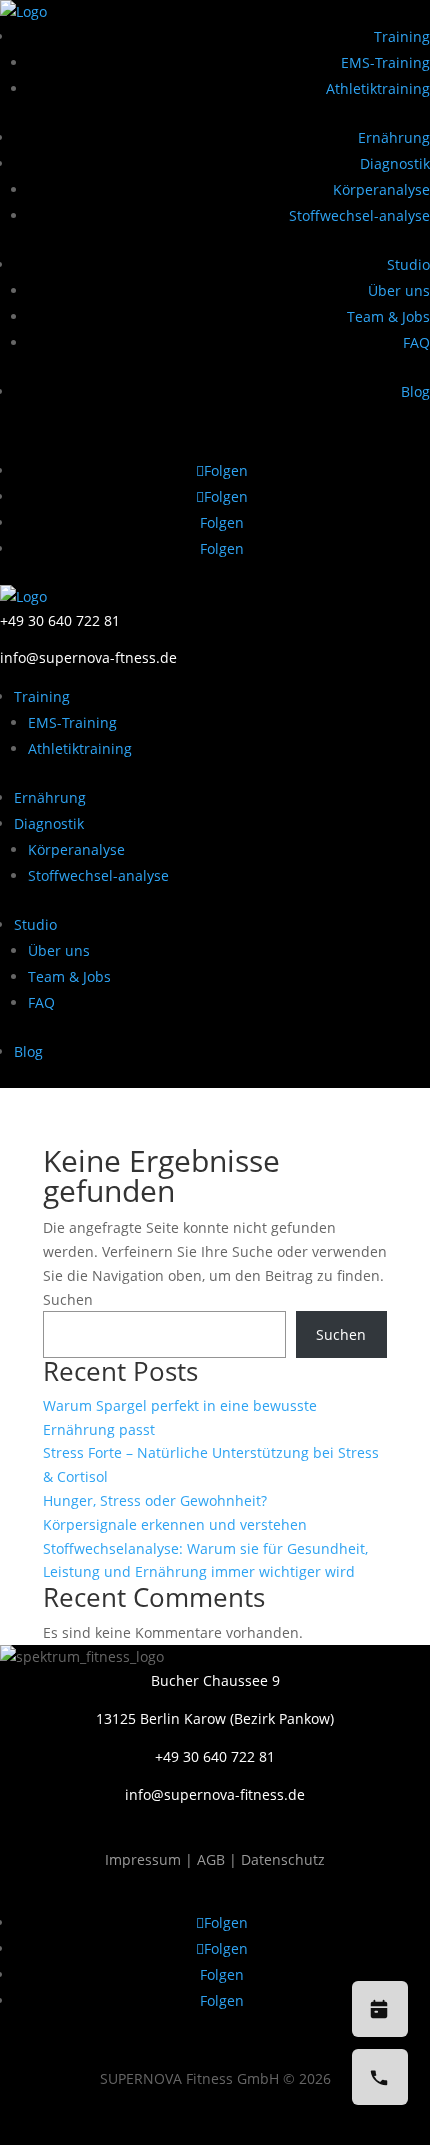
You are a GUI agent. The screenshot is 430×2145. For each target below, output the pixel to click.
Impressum (145, 1859)
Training (402, 36)
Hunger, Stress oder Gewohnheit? (155, 1500)
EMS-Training (385, 62)
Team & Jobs (388, 316)
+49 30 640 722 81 (60, 620)
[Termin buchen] (380, 2009)
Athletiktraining (378, 88)
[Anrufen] (380, 2077)
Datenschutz (283, 1859)
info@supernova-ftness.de (88, 657)
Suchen (68, 1299)
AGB (211, 1859)
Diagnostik (395, 163)
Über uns (399, 290)
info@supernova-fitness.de (215, 1794)
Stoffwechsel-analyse (359, 215)
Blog (415, 391)
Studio (408, 264)
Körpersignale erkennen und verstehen (175, 1524)
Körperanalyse (381, 189)
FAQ (416, 342)
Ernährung (394, 137)
